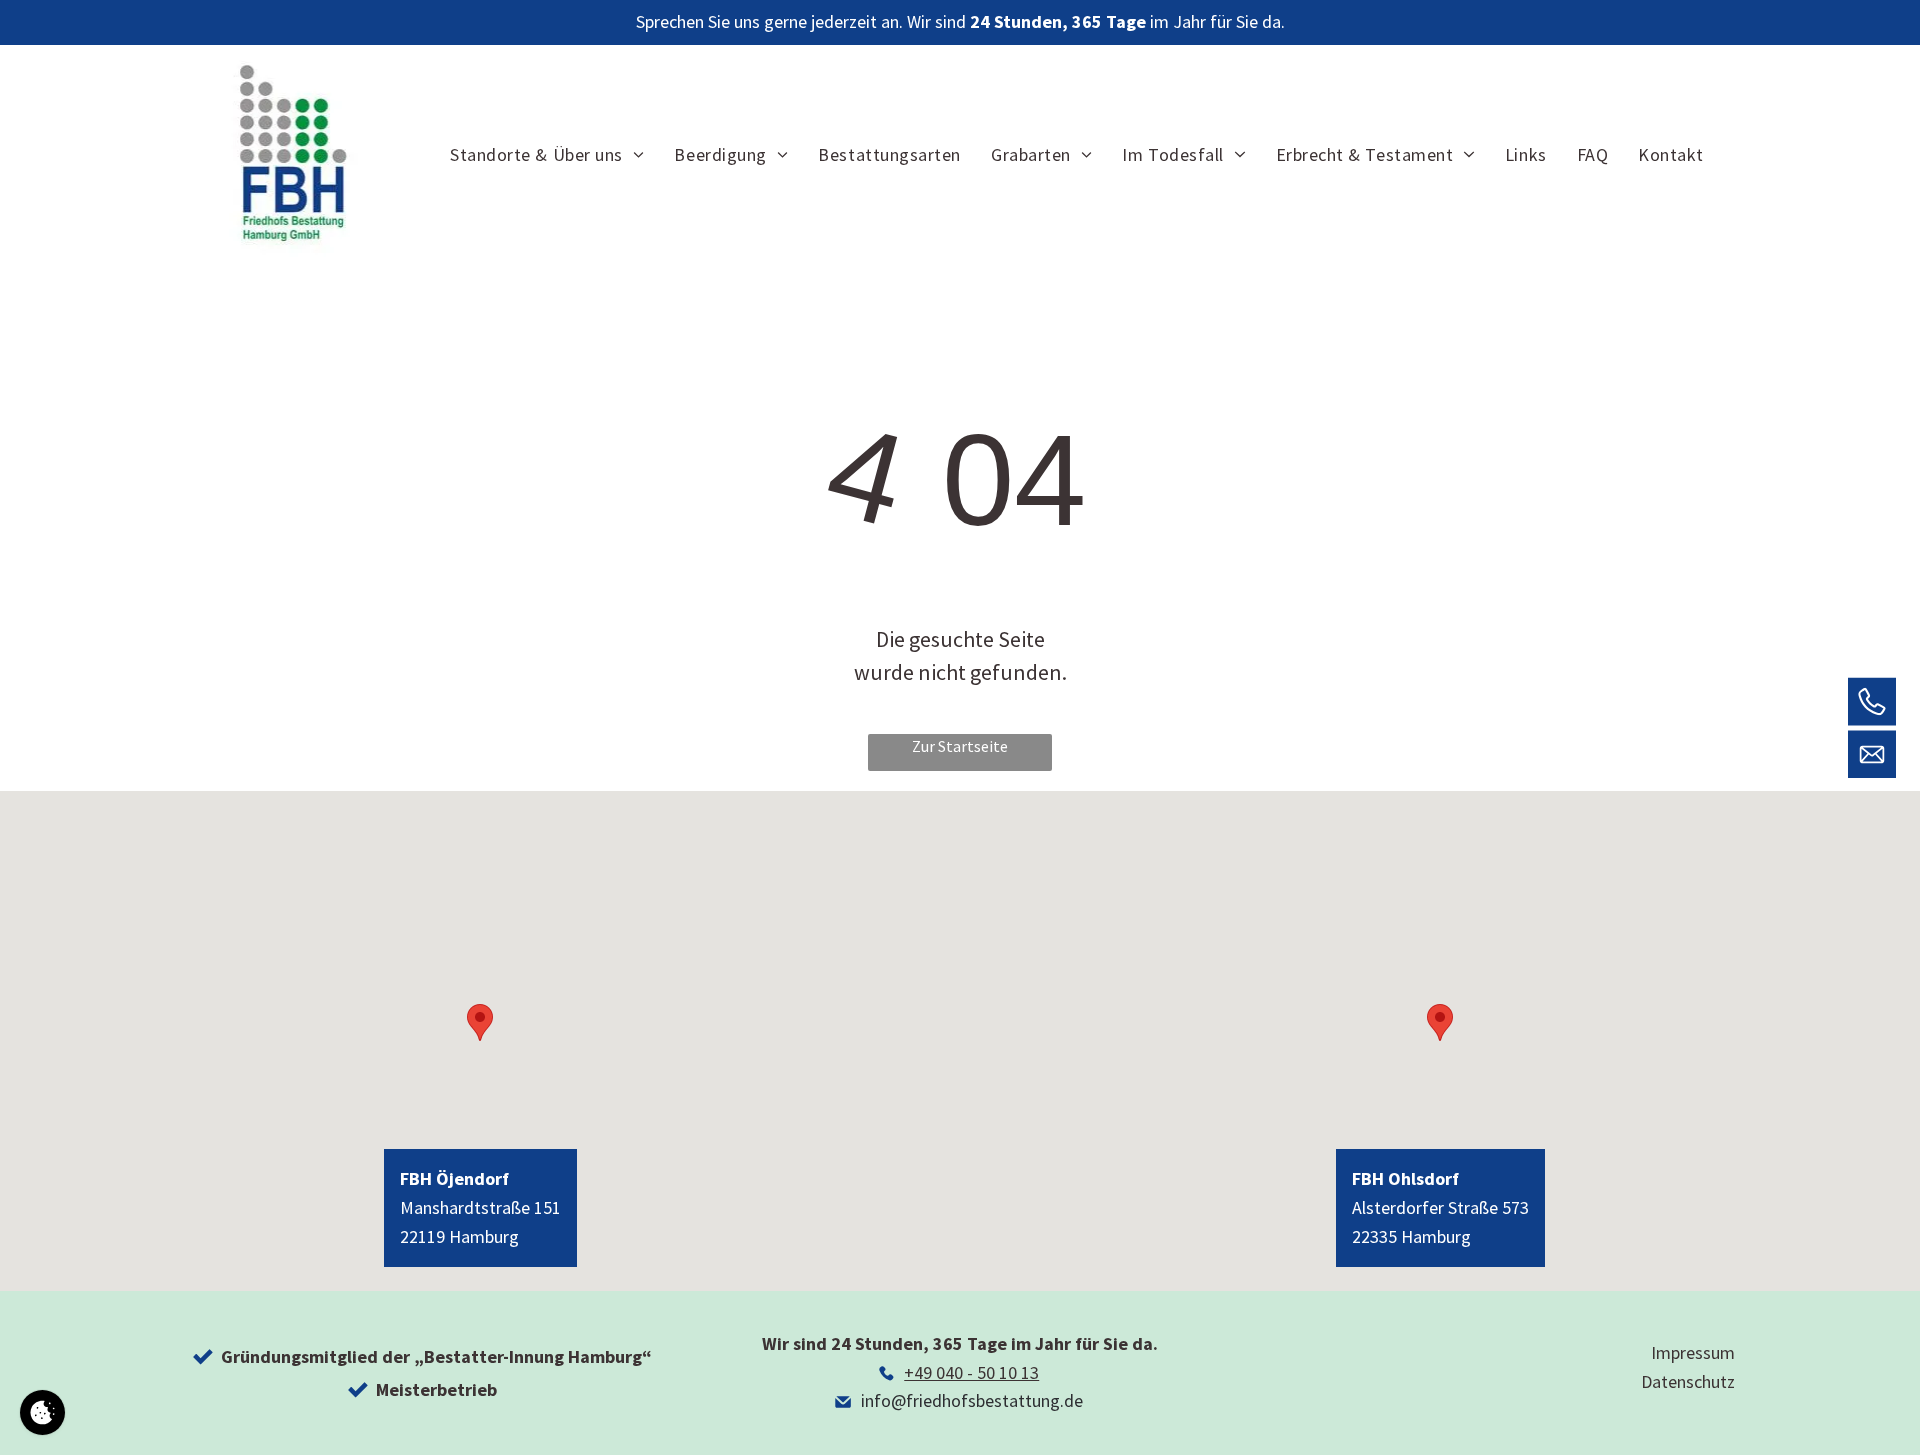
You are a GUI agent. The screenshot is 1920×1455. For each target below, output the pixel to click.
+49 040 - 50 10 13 (971, 1372)
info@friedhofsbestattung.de (972, 1400)
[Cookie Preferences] (42, 1412)
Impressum (1693, 1352)
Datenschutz (1688, 1381)
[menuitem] (547, 154)
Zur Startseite (960, 746)
